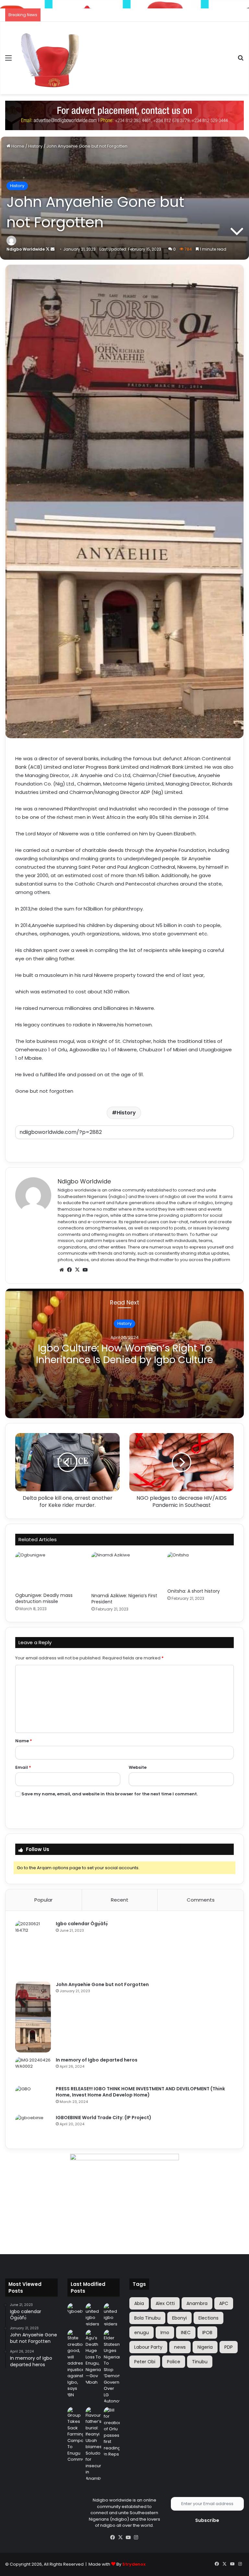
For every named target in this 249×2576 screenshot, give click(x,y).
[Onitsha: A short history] (201, 1568)
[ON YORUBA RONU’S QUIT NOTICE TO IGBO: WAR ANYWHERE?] (93, 2315)
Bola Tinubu (147, 2318)
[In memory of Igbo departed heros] (33, 2069)
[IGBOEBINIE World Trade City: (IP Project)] (33, 2127)
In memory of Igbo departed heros (97, 2060)
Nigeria (205, 2347)
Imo (165, 2333)
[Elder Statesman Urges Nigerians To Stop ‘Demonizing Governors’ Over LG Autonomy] (112, 2367)
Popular (43, 1900)
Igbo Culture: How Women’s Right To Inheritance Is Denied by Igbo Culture (124, 1354)
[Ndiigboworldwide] (124, 115)
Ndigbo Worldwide (26, 249)
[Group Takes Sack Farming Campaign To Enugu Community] (75, 2435)
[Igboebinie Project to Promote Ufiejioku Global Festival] (75, 2309)
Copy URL (124, 1146)
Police (174, 2362)
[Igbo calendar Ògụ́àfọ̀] (33, 1949)
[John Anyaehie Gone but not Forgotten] (33, 2017)
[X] (77, 1270)
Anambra (197, 2303)
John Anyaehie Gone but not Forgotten (102, 1984)
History (35, 146)
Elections (208, 2318)
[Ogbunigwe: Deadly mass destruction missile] (48, 1570)
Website (138, 1767)
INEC (186, 2333)
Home (17, 146)
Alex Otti (165, 2303)
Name (24, 1741)
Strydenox (134, 2564)
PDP (229, 2347)
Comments (201, 1900)
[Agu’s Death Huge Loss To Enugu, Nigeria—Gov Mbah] (93, 2357)
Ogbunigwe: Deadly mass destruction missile (44, 1598)
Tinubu (200, 2362)
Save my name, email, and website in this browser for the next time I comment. (110, 1794)
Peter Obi (145, 2362)
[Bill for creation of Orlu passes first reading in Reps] (112, 2432)
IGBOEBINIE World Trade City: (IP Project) (104, 2118)
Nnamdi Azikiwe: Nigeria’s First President (124, 1599)
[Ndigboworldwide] (51, 58)
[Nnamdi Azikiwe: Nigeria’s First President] (125, 1571)
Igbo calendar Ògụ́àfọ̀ (82, 1924)
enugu (142, 2333)
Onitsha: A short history (194, 1591)
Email (23, 1767)
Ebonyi (179, 2318)
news (180, 2347)
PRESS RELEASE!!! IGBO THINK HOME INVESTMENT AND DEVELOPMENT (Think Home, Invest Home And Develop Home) (140, 2092)
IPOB (207, 2333)
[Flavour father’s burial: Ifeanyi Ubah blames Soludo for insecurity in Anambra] (93, 2444)
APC (224, 2303)
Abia (139, 2303)
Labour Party (148, 2347)
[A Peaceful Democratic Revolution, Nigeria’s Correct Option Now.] (112, 2315)
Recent (120, 1900)
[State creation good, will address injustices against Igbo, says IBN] (75, 2364)
